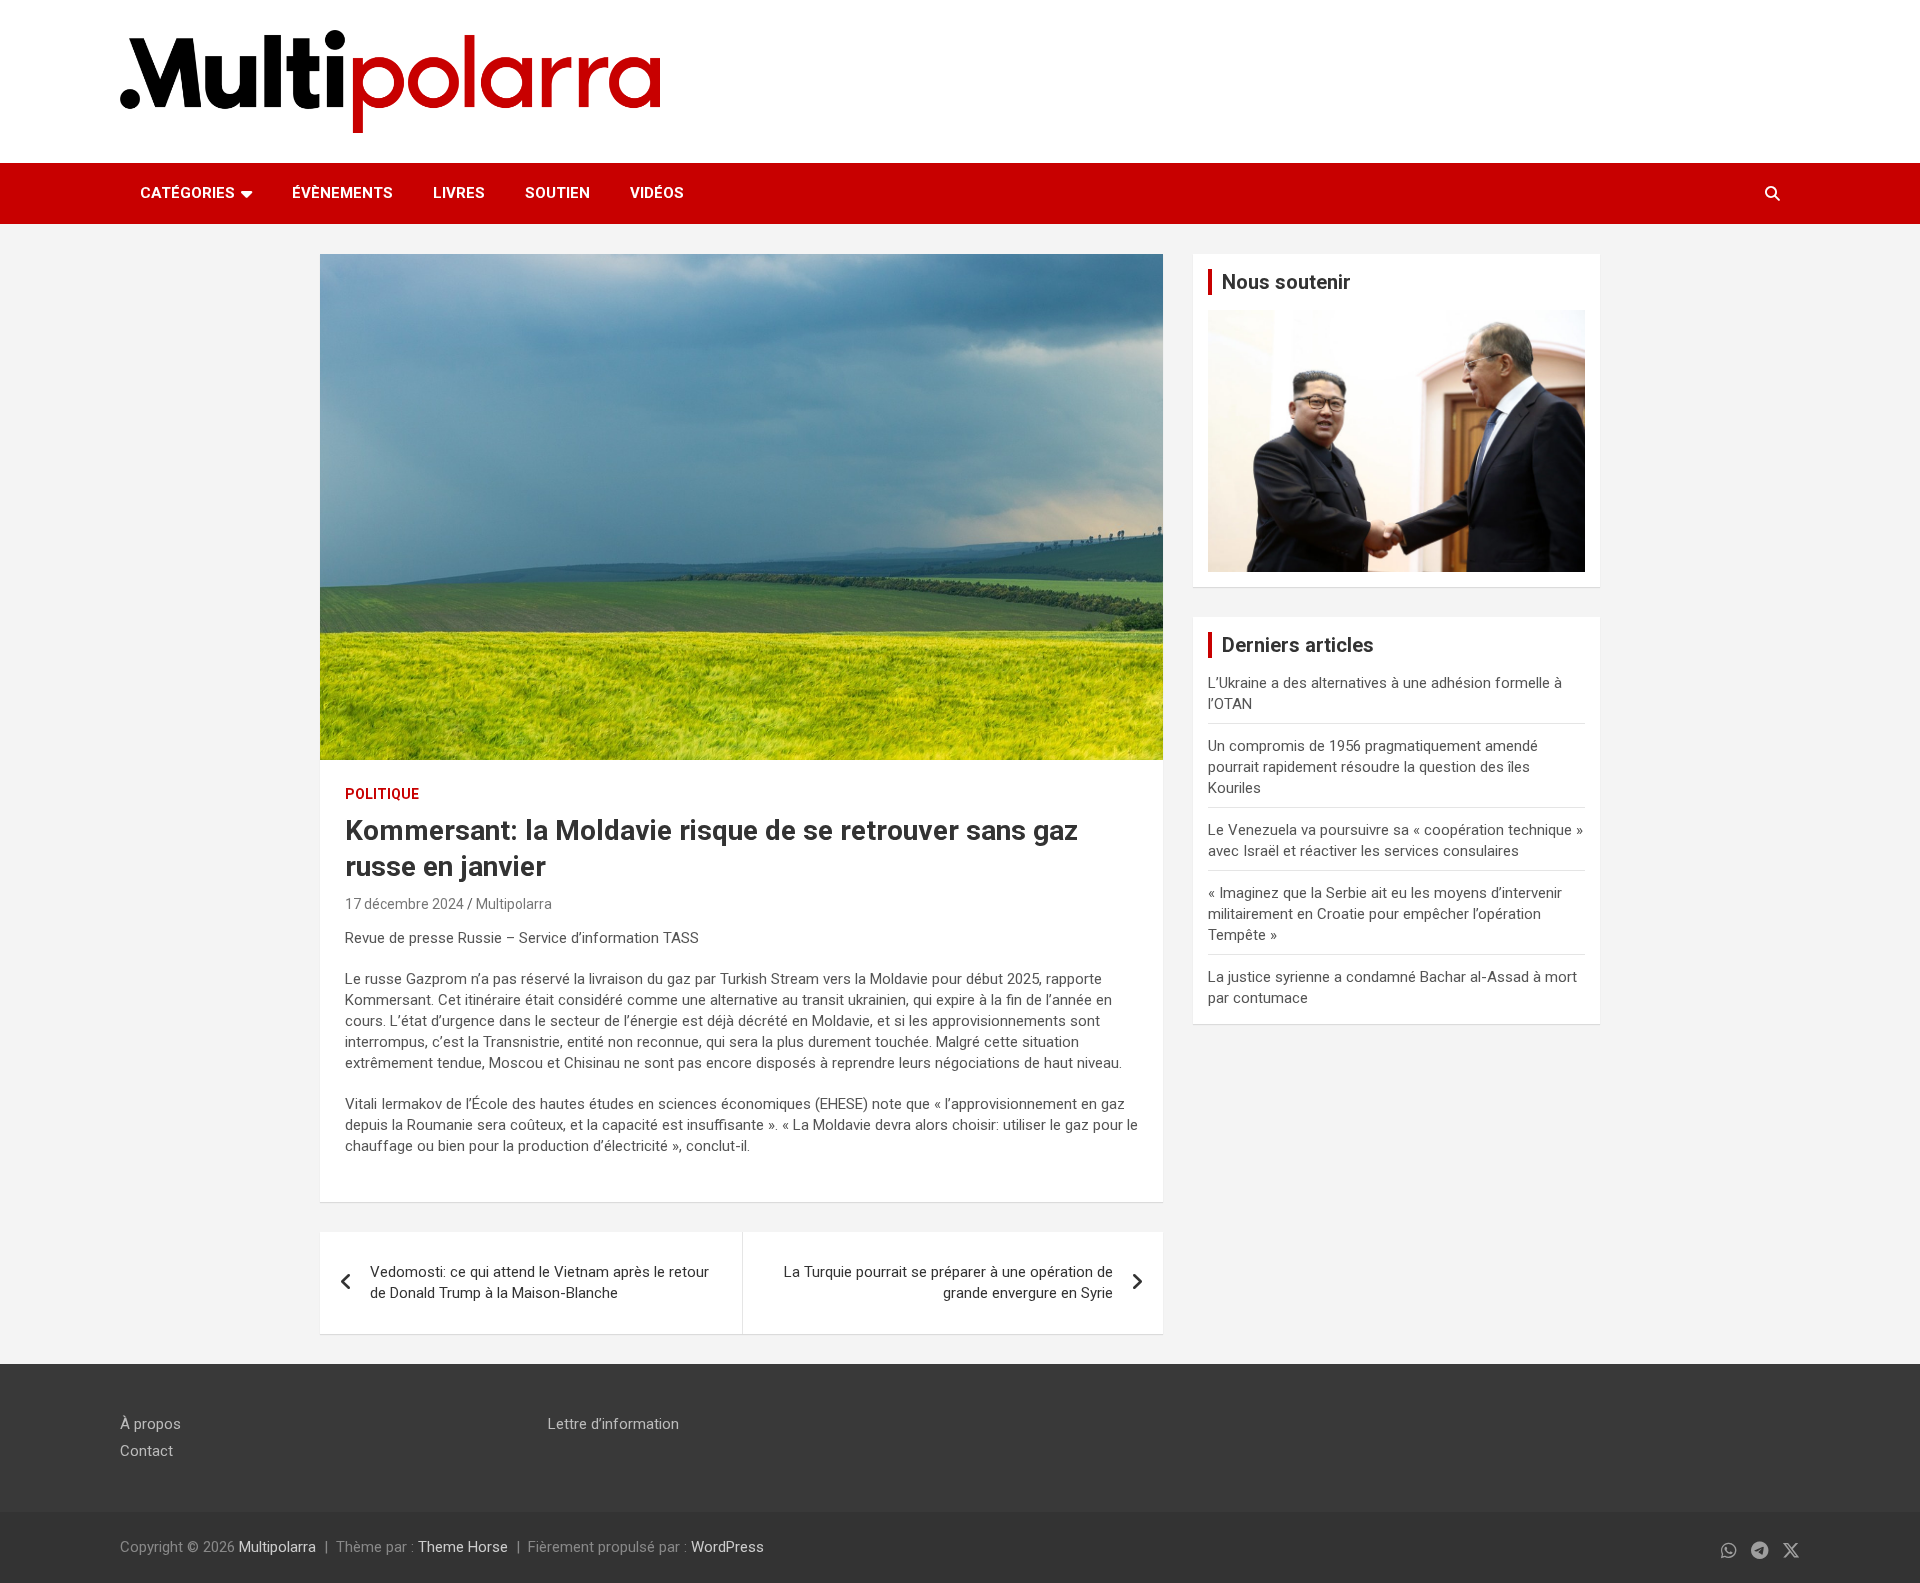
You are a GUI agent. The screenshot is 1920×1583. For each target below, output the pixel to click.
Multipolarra (514, 904)
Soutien (557, 193)
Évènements (342, 193)
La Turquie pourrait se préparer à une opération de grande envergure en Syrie (948, 1282)
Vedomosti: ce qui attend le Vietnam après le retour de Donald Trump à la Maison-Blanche (539, 1282)
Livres (459, 193)
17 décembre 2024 (404, 904)
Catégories (187, 193)
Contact (146, 1451)
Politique (382, 794)
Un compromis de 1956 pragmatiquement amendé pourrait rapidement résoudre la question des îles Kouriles (1373, 767)
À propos (150, 1424)
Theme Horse (463, 1547)
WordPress (727, 1547)
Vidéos (657, 193)
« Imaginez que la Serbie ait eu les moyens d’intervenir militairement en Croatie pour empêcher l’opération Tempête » (1385, 914)
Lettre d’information (613, 1424)
